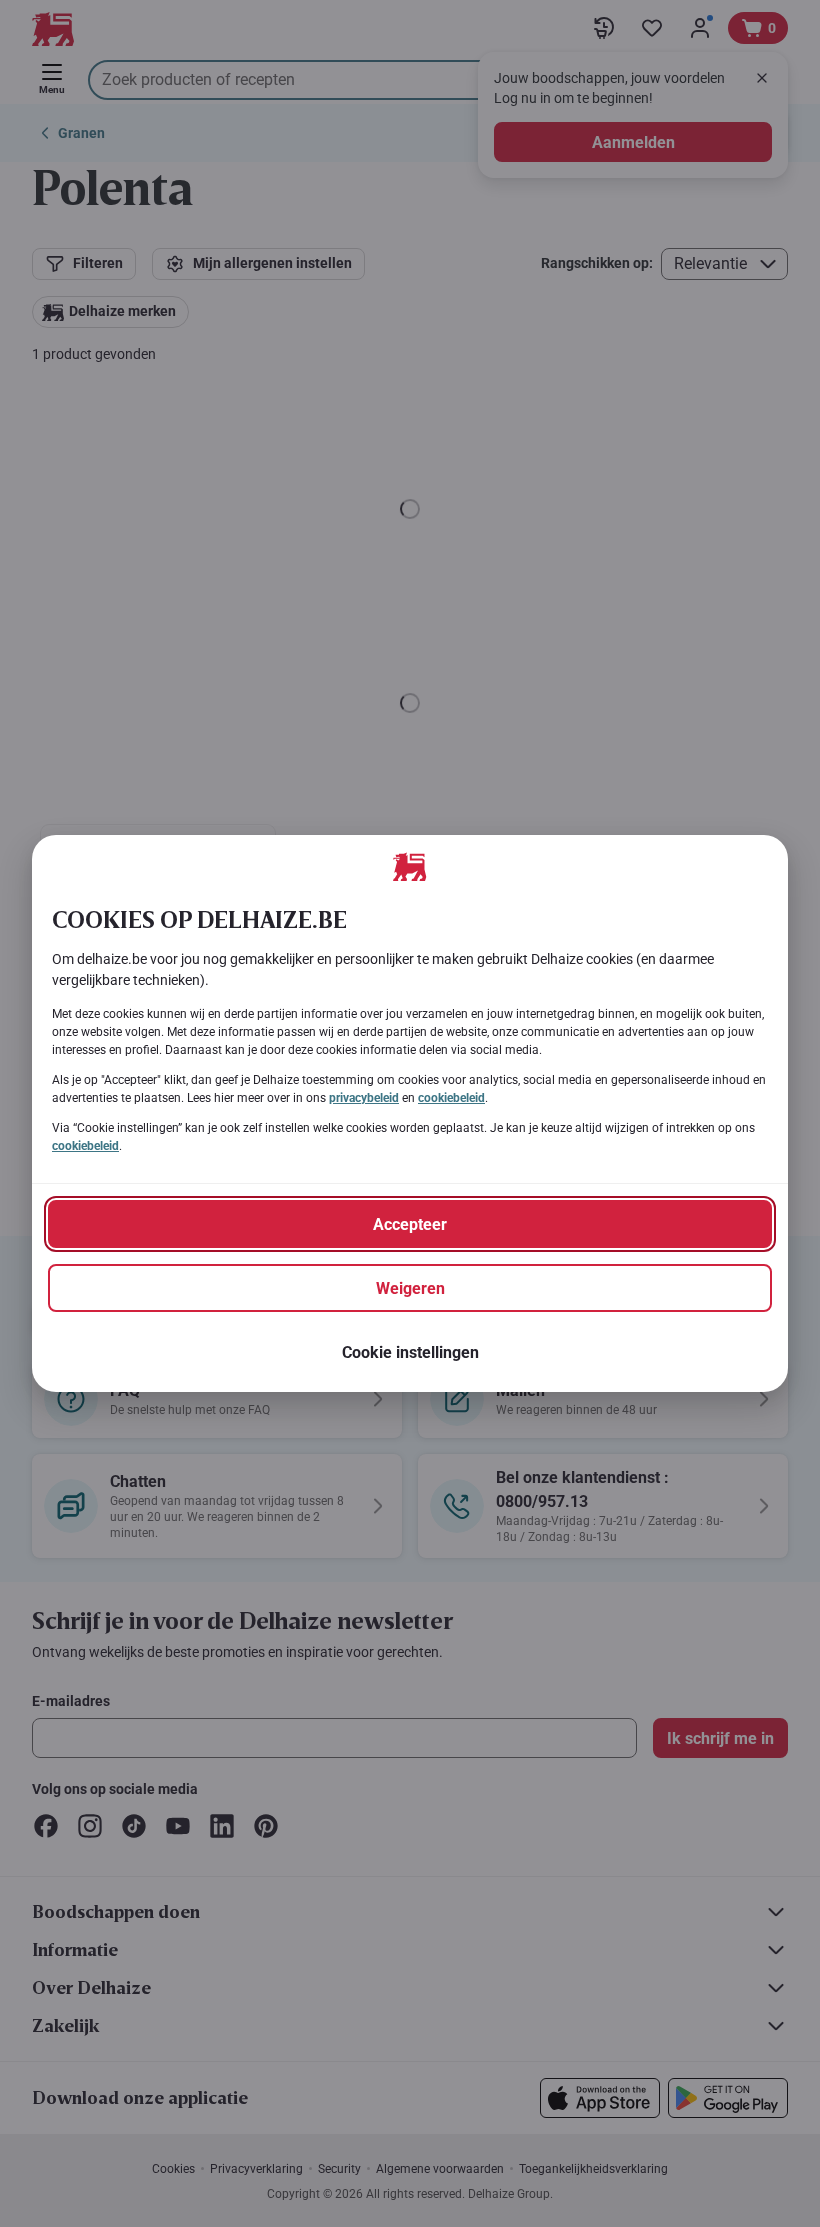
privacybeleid (364, 1098)
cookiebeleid (451, 1098)
